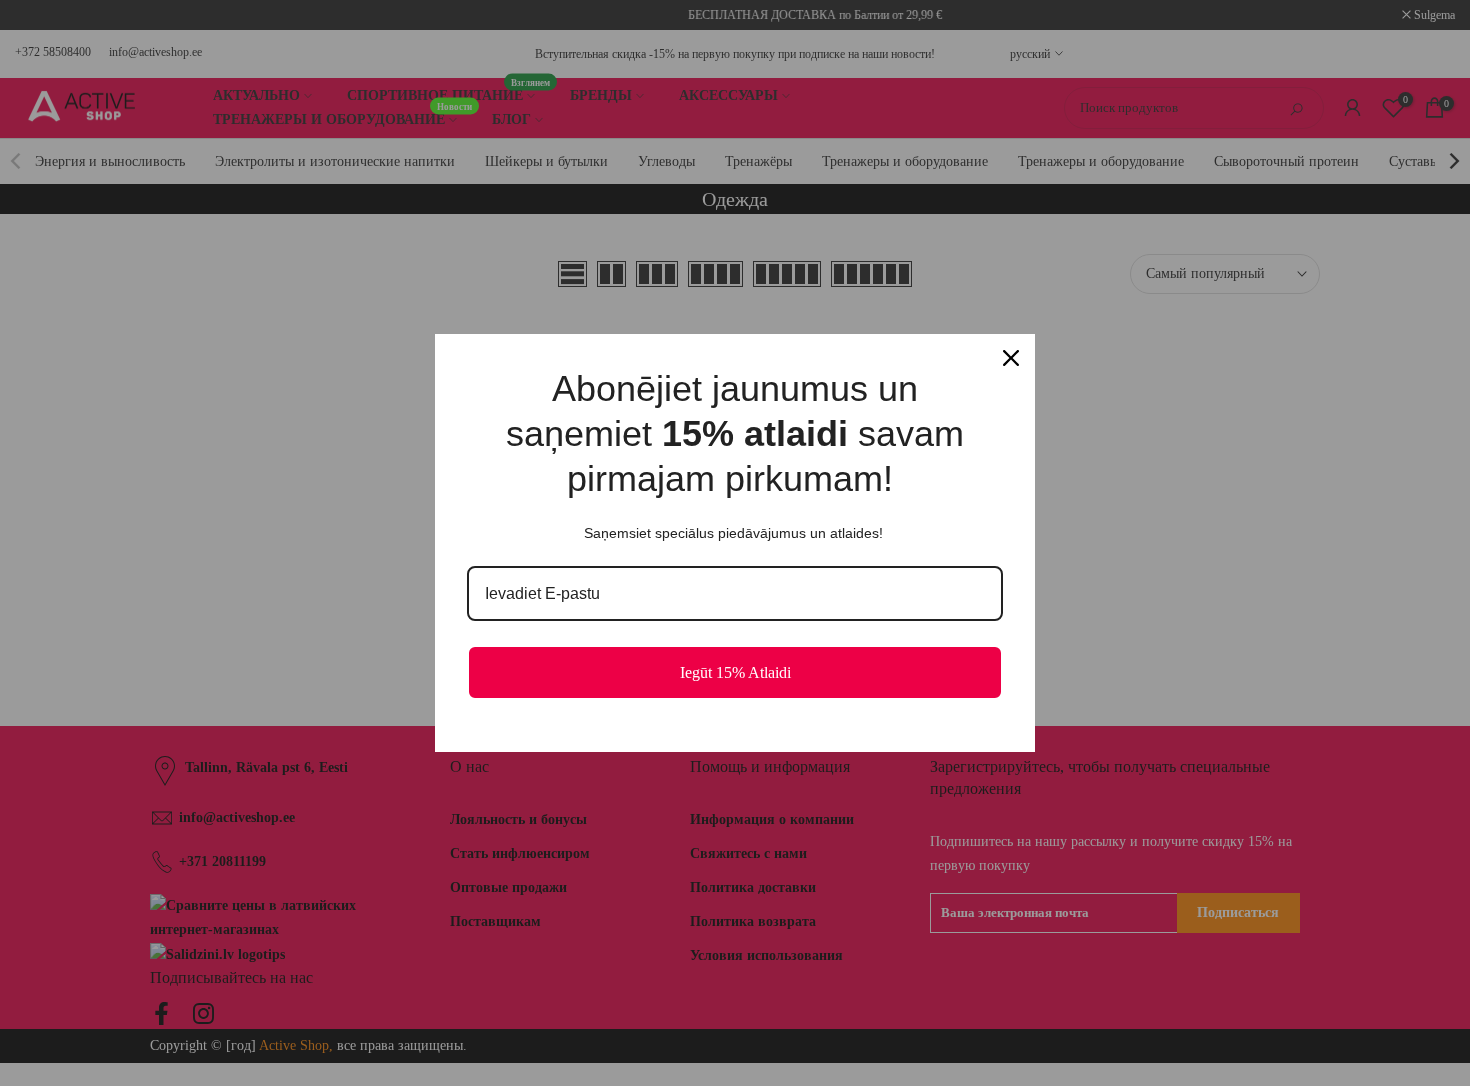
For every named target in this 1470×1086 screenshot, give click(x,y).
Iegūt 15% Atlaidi (735, 672)
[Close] (1011, 358)
